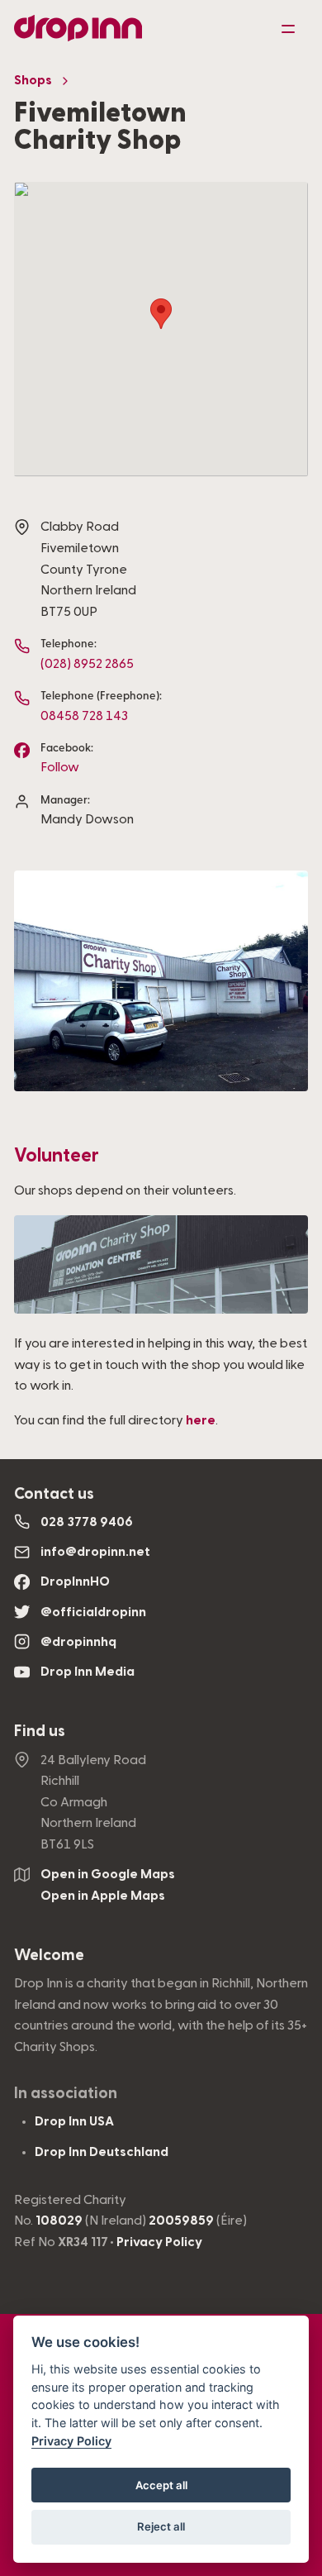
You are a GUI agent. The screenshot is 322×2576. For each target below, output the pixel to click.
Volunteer (57, 1156)
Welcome (49, 1956)
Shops (33, 80)
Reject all (161, 2526)
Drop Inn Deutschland (102, 2152)
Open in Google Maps (108, 1874)
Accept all (161, 2485)
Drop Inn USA (74, 2121)
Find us (40, 1732)
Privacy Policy (159, 2242)
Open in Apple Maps (103, 1896)
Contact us (54, 1494)
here (201, 1420)
